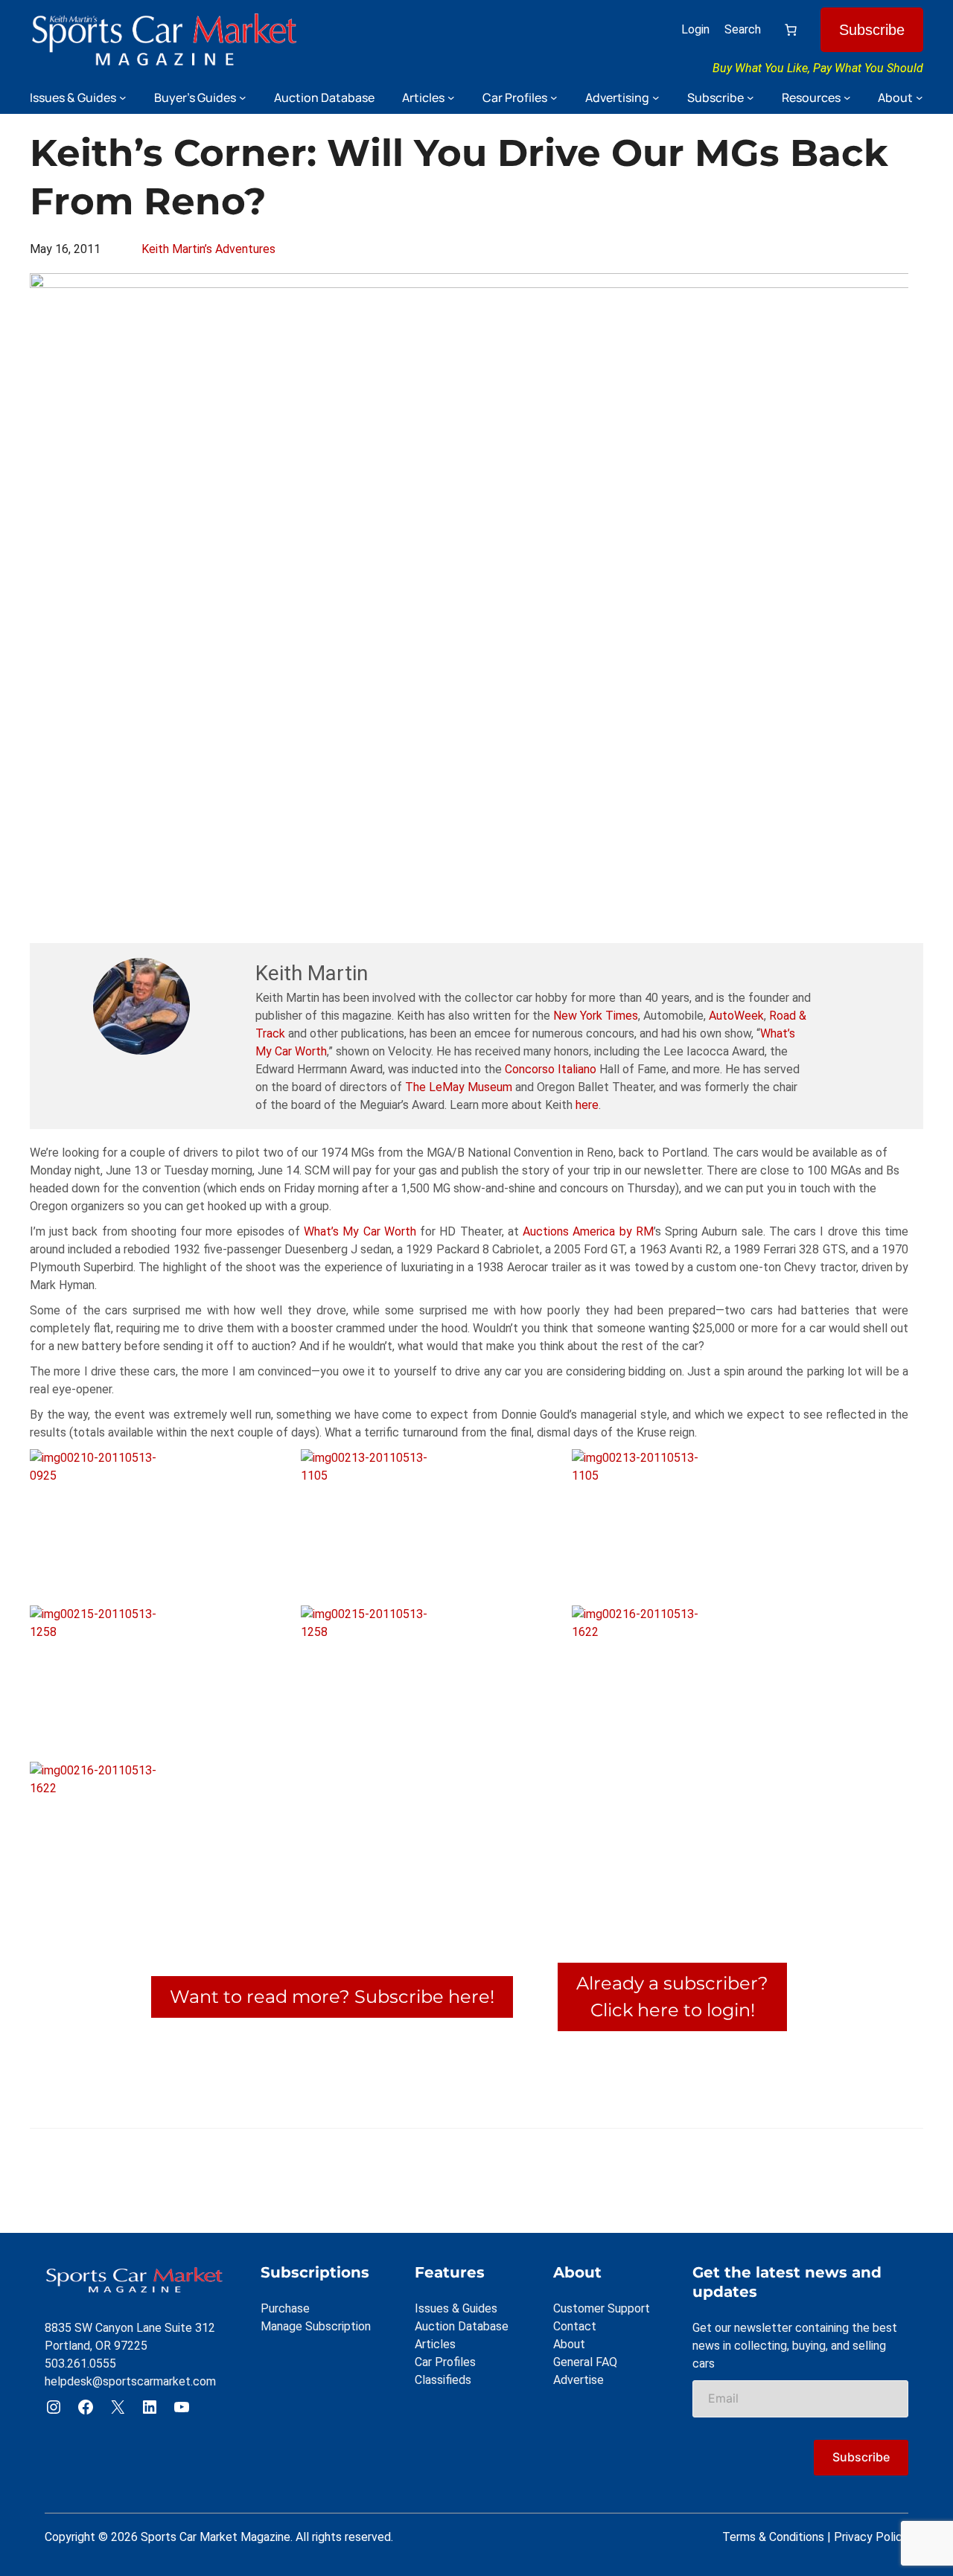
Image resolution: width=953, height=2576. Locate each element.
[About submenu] (919, 98)
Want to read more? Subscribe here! (332, 1997)
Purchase (285, 2308)
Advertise (579, 2380)
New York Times (596, 1016)
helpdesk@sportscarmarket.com (130, 2381)
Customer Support (602, 2308)
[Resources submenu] (847, 98)
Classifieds (443, 2380)
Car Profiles (445, 2362)
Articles (435, 2344)
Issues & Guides (456, 2308)
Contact (575, 2326)
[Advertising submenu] (656, 98)
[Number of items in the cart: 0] (791, 30)
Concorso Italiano (551, 1069)
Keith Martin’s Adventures (208, 249)
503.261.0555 (80, 2364)
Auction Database (462, 2326)
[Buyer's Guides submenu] (243, 98)
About (569, 2344)
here (587, 1105)
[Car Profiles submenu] (554, 98)
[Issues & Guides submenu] (123, 98)
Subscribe (872, 30)
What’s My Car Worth (360, 1231)
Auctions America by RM (588, 1231)
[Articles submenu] (451, 98)
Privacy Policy (871, 2537)
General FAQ (585, 2362)
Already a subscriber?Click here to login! (672, 1997)
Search (743, 29)
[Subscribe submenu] (750, 98)
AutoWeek (736, 1016)
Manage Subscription (316, 2326)
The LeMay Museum (459, 1087)
